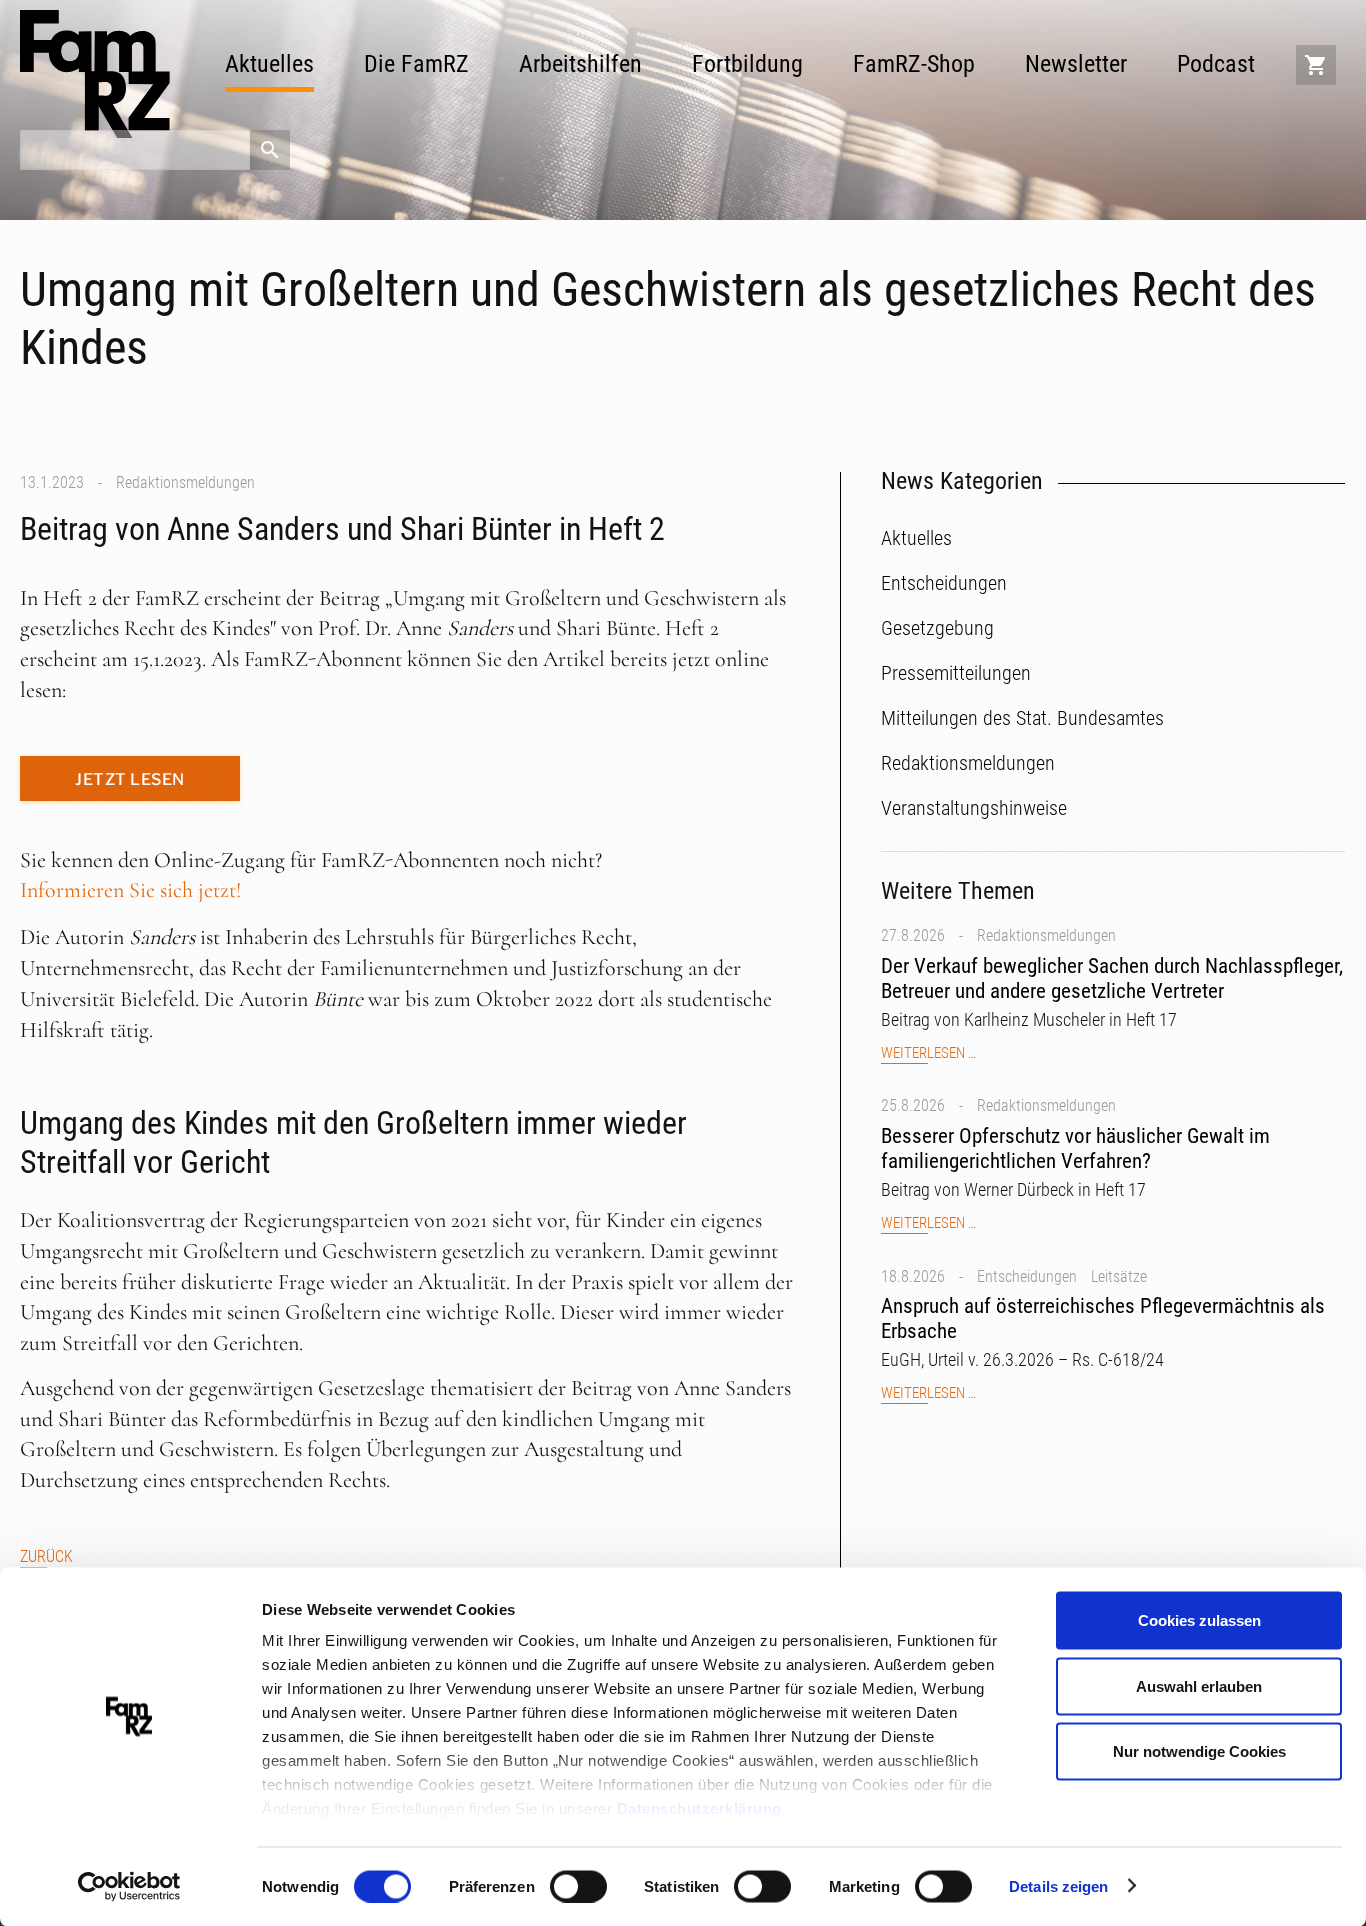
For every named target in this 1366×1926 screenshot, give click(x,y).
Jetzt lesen (130, 779)
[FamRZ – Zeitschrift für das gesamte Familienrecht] (95, 74)
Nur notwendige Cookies (1199, 1751)
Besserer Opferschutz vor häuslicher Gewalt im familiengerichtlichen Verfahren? (1075, 1148)
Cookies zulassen (1199, 1620)
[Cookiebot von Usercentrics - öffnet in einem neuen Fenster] (129, 1887)
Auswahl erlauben (1199, 1685)
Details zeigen (1058, 1885)
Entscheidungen (1027, 1276)
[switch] (578, 1886)
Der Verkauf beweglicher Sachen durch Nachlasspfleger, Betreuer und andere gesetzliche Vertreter (1112, 978)
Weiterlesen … (928, 1053)
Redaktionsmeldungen (185, 482)
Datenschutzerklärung (699, 1808)
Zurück (46, 1556)
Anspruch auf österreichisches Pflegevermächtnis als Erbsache (1103, 1318)
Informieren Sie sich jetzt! (130, 890)
